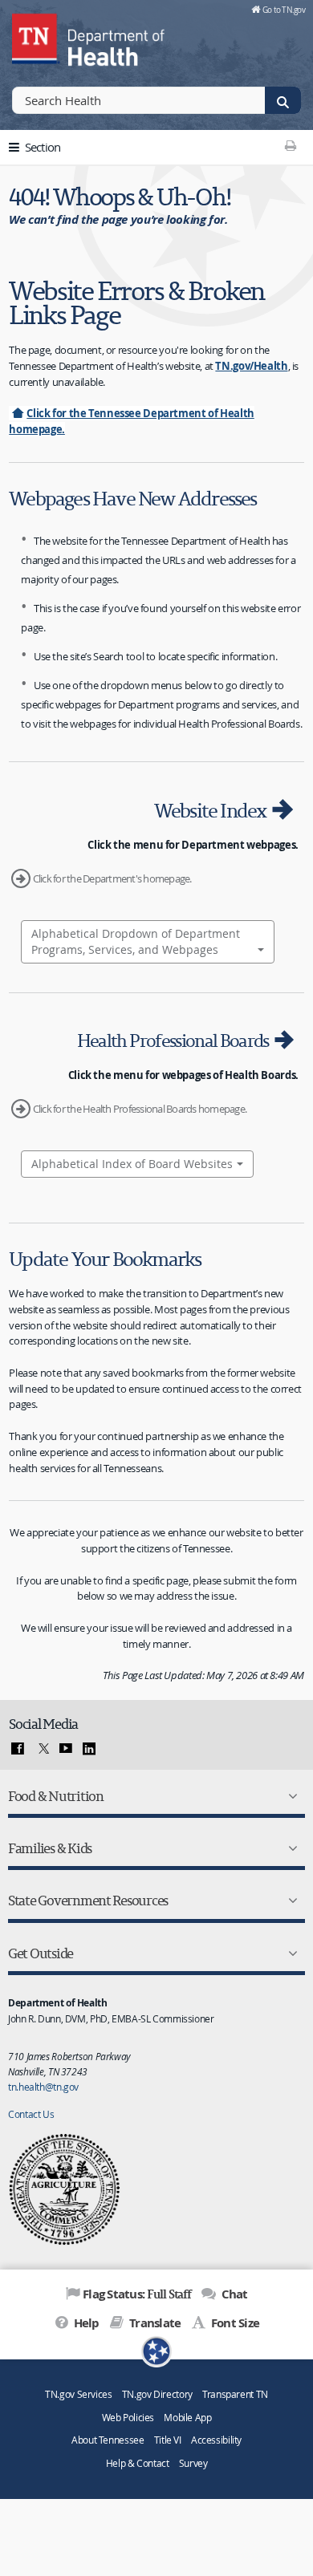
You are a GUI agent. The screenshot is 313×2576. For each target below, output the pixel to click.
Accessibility (216, 2440)
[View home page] (36, 36)
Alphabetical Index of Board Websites (132, 1164)
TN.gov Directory (157, 2394)
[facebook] (18, 1749)
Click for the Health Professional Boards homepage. (140, 1109)
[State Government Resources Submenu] (290, 1901)
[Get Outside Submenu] (290, 1953)
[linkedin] (89, 1749)
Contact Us (31, 2114)
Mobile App (187, 2418)
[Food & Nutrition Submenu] (290, 1796)
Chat (233, 2294)
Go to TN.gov (284, 10)
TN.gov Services (78, 2394)
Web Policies (128, 2418)
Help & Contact (138, 2463)
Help (85, 2323)
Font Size (234, 2323)
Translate (154, 2323)
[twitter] (42, 1749)
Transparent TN (235, 2394)
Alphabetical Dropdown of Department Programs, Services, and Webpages (136, 941)
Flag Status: (137, 2294)
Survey (193, 2463)
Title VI (168, 2440)
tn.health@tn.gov (43, 2087)
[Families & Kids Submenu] (290, 1848)
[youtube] (66, 1749)
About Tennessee (108, 2440)
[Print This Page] (290, 145)
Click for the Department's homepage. (112, 878)
